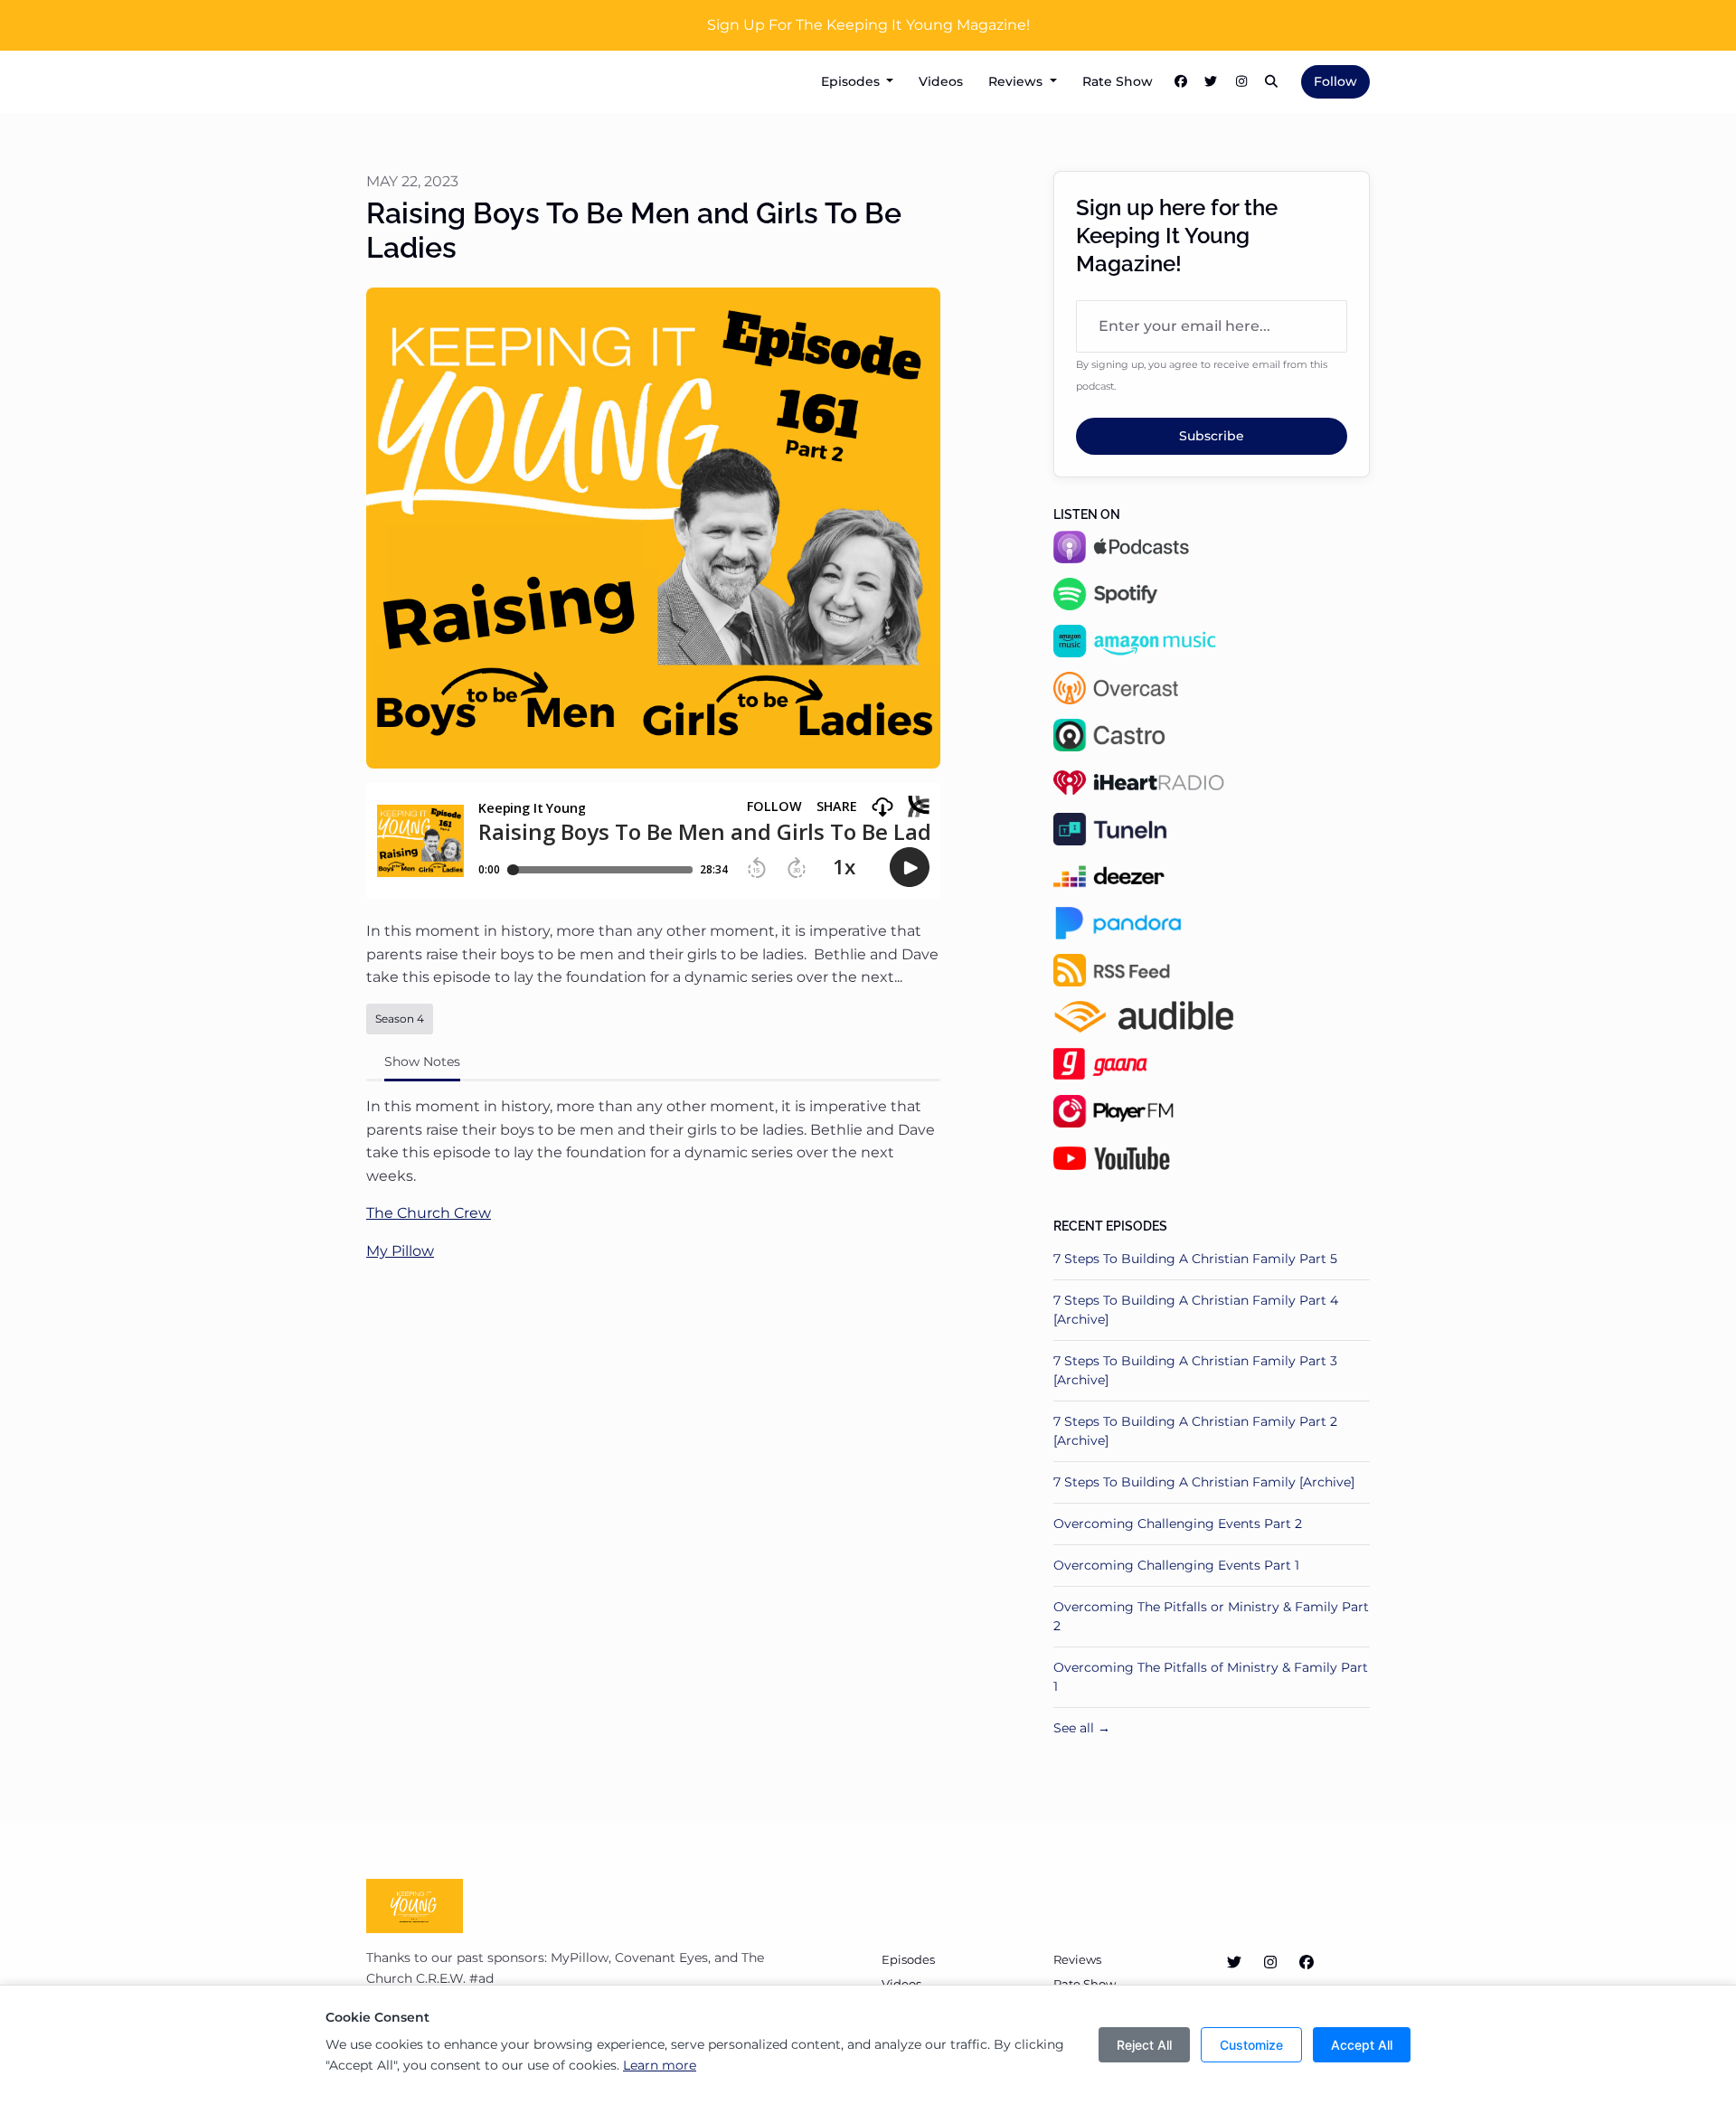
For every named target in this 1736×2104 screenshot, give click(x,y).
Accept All (1362, 2045)
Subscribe (1212, 436)
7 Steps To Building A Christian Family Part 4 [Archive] (1196, 1310)
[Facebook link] (1181, 82)
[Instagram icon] (1270, 1963)
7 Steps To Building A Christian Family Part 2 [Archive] (1195, 1431)
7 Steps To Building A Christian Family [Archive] (1204, 1482)
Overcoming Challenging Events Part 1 (1176, 1565)
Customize (1251, 2045)
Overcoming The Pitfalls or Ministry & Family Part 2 (1211, 1616)
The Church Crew (429, 1213)
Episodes (852, 81)
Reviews (1017, 81)
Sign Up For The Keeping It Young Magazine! (868, 25)
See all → (1082, 1728)
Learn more (660, 2065)
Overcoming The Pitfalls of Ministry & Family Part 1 (1211, 1677)
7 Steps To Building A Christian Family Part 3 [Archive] (1195, 1370)
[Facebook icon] (1307, 1963)
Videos (941, 81)
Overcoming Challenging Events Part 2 (1178, 1524)
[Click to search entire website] (1272, 82)
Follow (1335, 81)
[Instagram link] (1241, 82)
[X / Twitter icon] (1234, 1963)
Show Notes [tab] (422, 1061)
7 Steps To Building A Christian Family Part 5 (1195, 1259)
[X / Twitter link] (1212, 82)
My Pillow (400, 1251)
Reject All (1144, 2045)
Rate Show (1118, 81)
